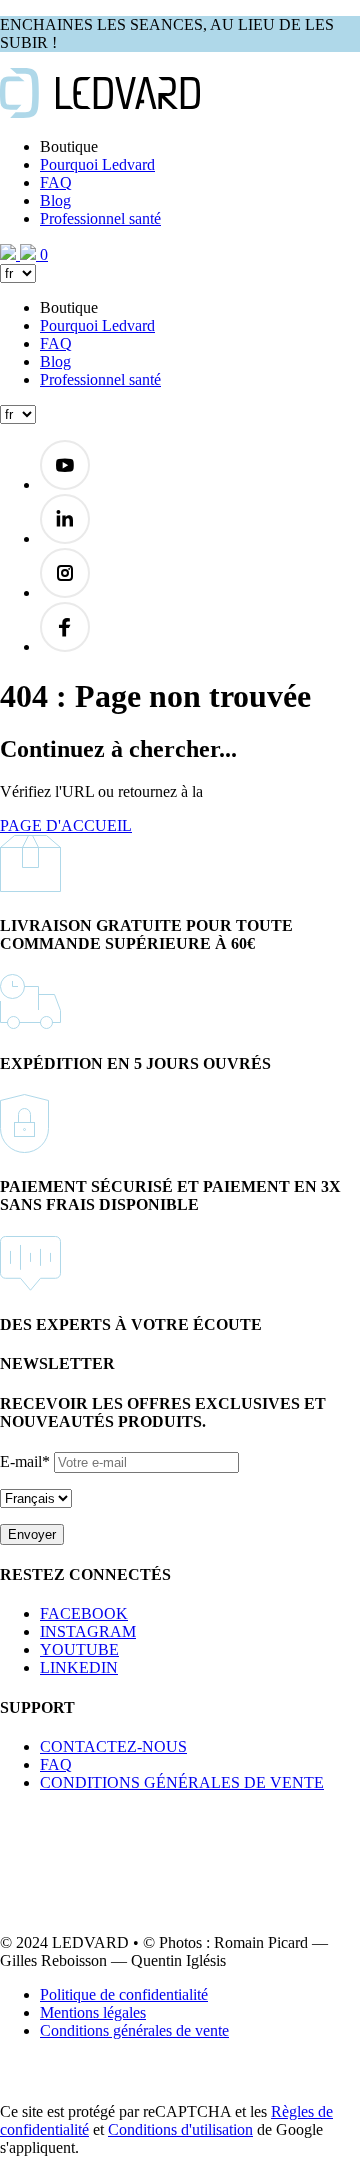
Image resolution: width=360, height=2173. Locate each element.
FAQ (56, 182)
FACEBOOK (84, 1613)
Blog (55, 200)
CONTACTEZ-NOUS (113, 1746)
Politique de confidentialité (124, 1994)
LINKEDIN (79, 1667)
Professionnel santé (100, 218)
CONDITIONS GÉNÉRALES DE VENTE (182, 1782)
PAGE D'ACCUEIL (66, 825)
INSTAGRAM (88, 1631)
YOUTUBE (79, 1649)
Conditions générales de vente (134, 2030)
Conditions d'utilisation (180, 2129)
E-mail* (25, 1461)
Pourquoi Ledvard (97, 164)
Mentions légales (93, 2012)
